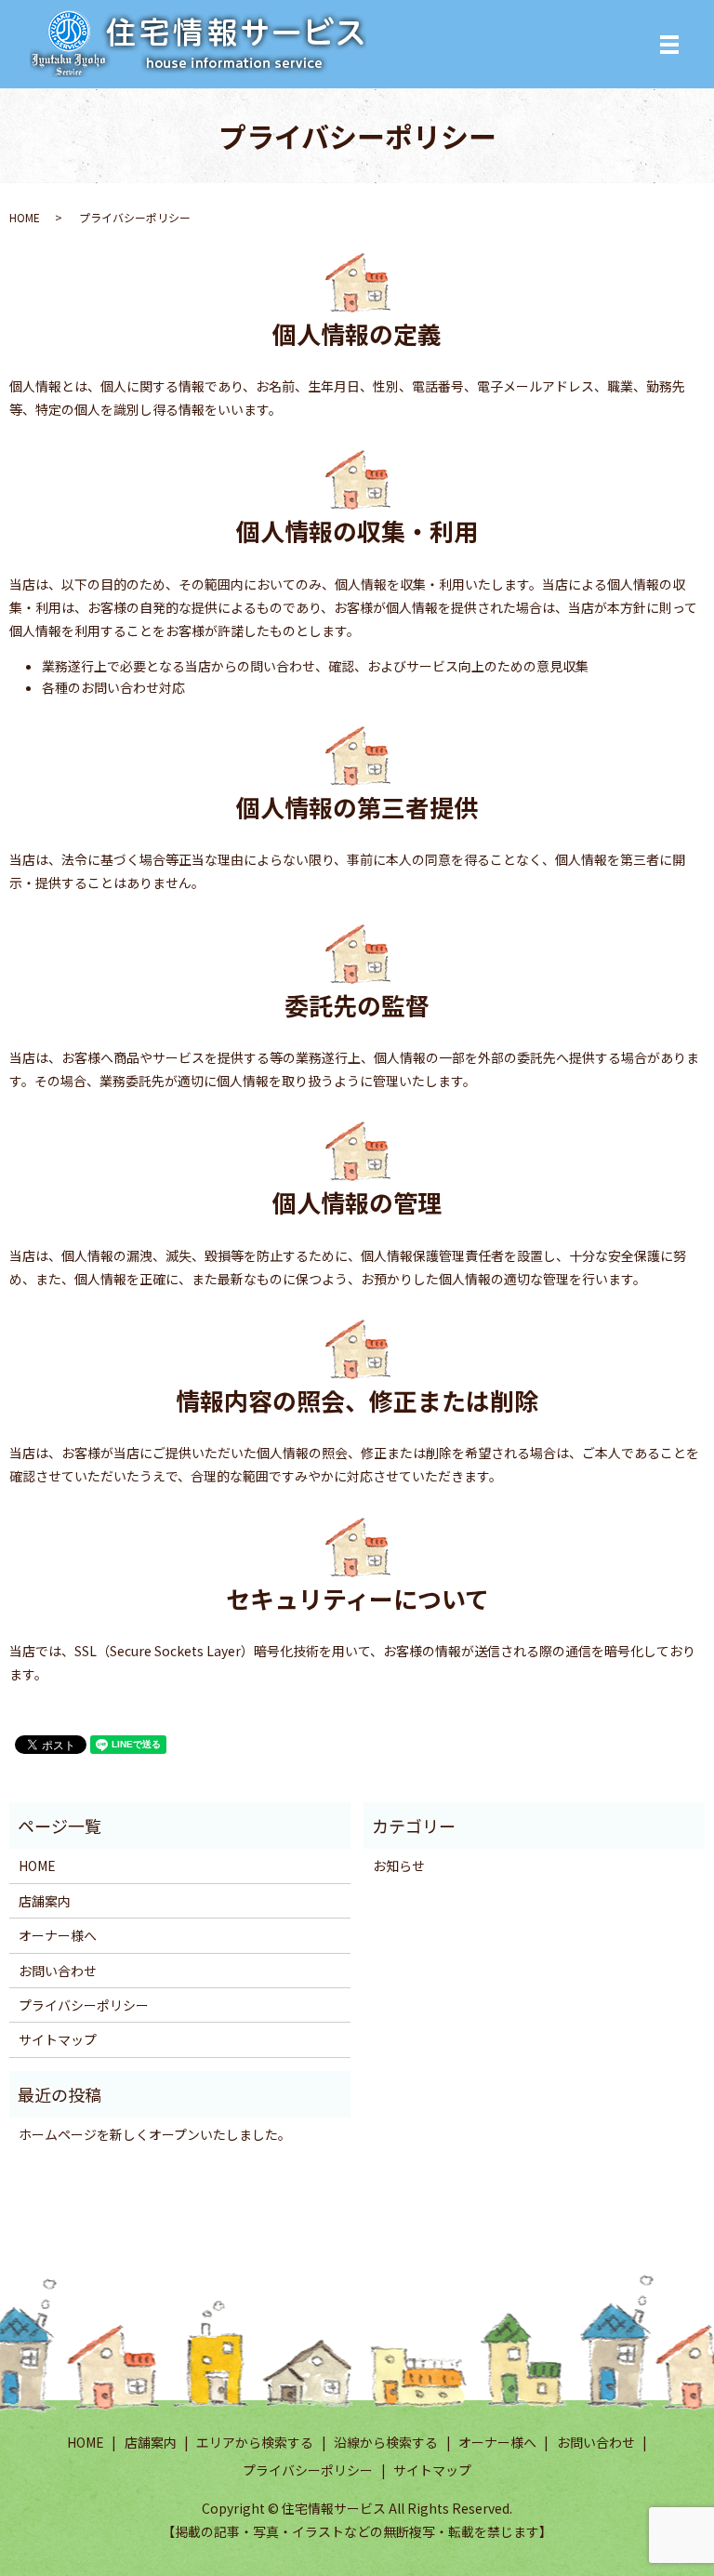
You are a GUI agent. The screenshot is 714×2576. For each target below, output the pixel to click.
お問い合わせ (58, 1971)
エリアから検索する (255, 2442)
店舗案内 (45, 1901)
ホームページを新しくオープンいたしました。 (155, 2134)
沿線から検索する (386, 2442)
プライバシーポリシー (84, 2005)
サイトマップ (58, 2039)
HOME (25, 217)
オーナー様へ (58, 1935)
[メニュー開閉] (669, 45)
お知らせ (399, 1866)
